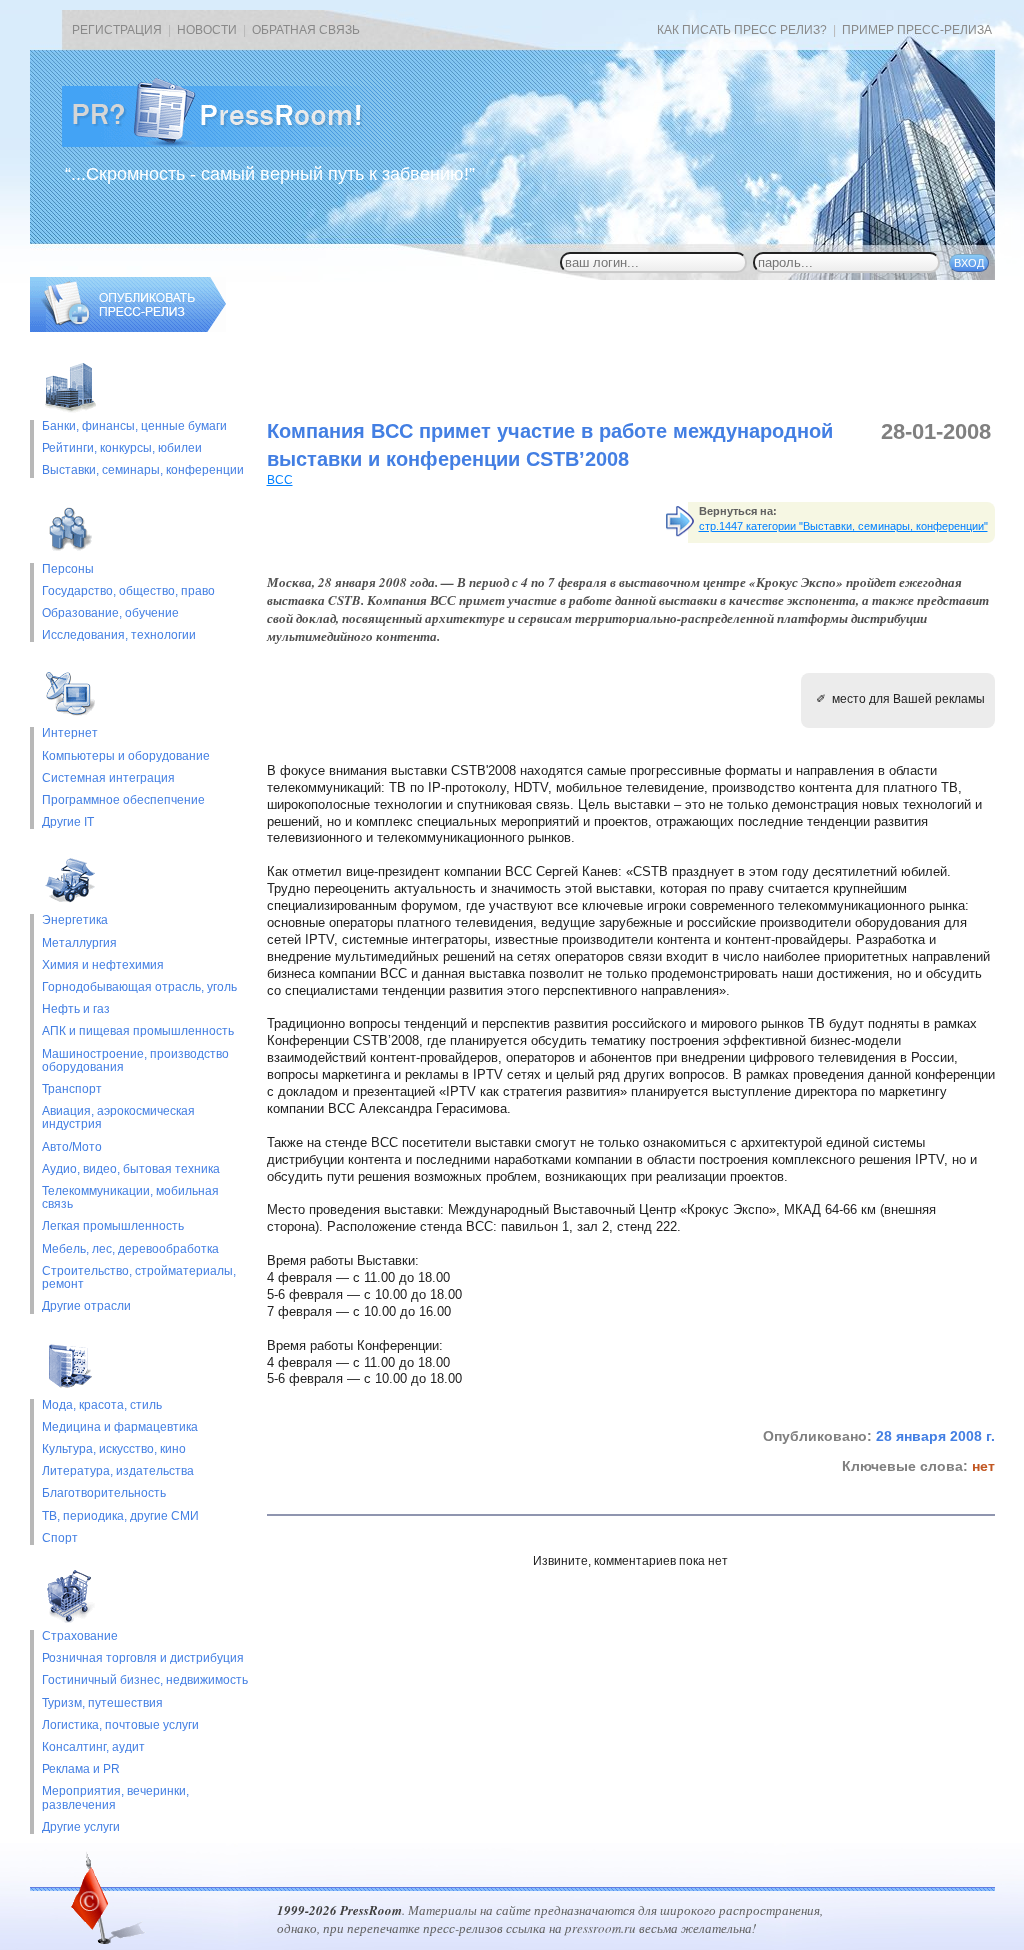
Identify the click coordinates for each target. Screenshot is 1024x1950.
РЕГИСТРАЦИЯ (117, 30)
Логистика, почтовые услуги (120, 1725)
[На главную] (228, 143)
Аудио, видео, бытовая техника (131, 1169)
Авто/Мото (72, 1147)
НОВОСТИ (207, 30)
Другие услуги (81, 1827)
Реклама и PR (81, 1769)
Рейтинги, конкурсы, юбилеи (122, 448)
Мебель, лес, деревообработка (130, 1249)
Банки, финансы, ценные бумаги (134, 426)
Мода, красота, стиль (102, 1405)
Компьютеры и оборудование (126, 756)
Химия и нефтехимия (103, 965)
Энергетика (75, 920)
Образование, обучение (110, 613)
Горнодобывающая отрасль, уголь (139, 987)
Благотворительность (104, 1493)
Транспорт (72, 1089)
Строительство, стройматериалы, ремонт (139, 1278)
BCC (280, 480)
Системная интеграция (108, 778)
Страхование (80, 1636)
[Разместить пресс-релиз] (128, 328)
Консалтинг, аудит (93, 1747)
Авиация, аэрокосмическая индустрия (118, 1118)
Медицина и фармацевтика (120, 1427)
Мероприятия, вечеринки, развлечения (115, 1798)
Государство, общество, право (128, 591)
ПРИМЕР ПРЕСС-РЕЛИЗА (917, 30)
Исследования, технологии (119, 635)
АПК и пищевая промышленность (138, 1031)
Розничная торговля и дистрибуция (143, 1658)
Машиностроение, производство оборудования (135, 1061)
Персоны (68, 569)
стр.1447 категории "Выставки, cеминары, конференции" (843, 526)
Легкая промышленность (113, 1226)
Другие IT (68, 822)
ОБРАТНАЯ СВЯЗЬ (306, 30)
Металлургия (79, 943)
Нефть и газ (76, 1009)
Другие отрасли (86, 1306)
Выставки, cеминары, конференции (143, 470)
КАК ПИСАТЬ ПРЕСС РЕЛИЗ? (742, 30)
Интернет (70, 733)
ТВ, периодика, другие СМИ (120, 1516)
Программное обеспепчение (123, 800)
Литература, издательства (118, 1471)
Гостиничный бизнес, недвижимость (145, 1680)
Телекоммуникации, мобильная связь (130, 1198)
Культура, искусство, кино (114, 1449)
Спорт (60, 1538)
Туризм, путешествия (102, 1703)
